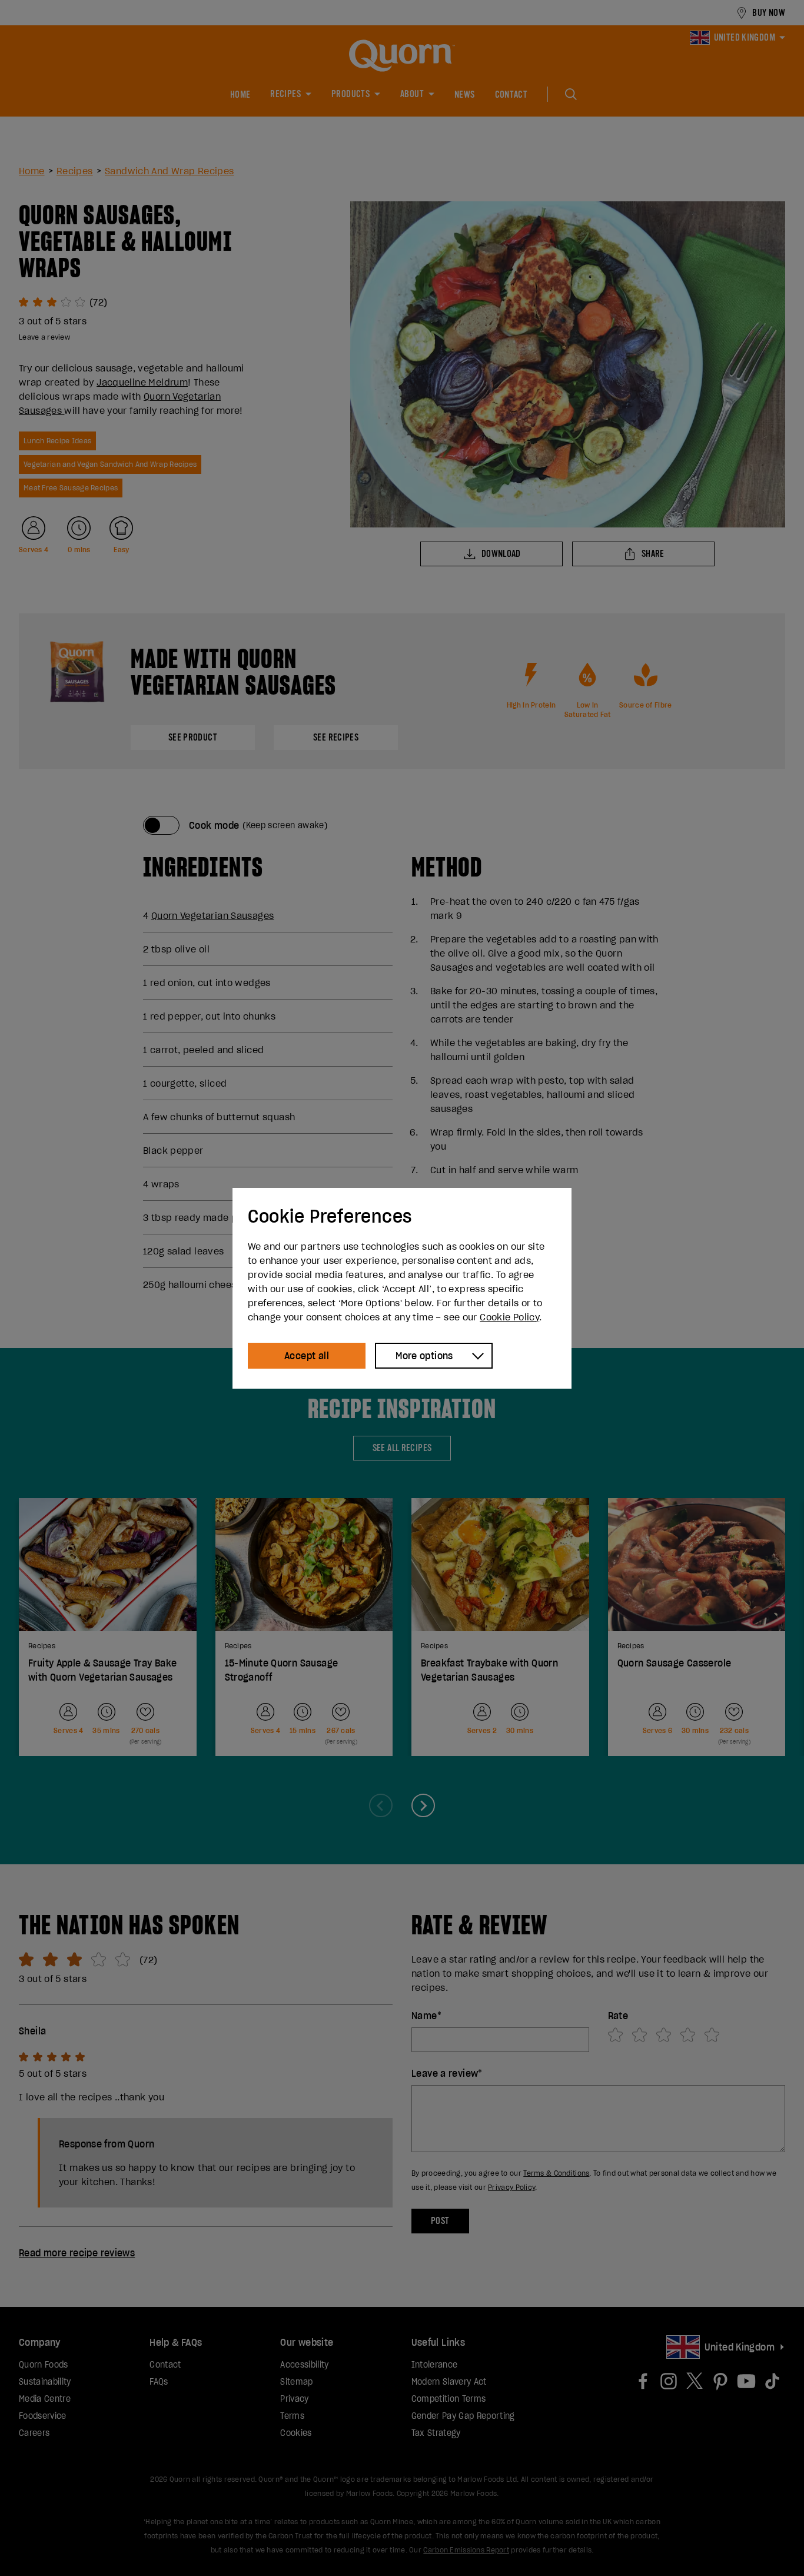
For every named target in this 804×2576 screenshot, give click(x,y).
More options (424, 1356)
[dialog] (402, 1288)
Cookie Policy (509, 1317)
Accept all (307, 1356)
